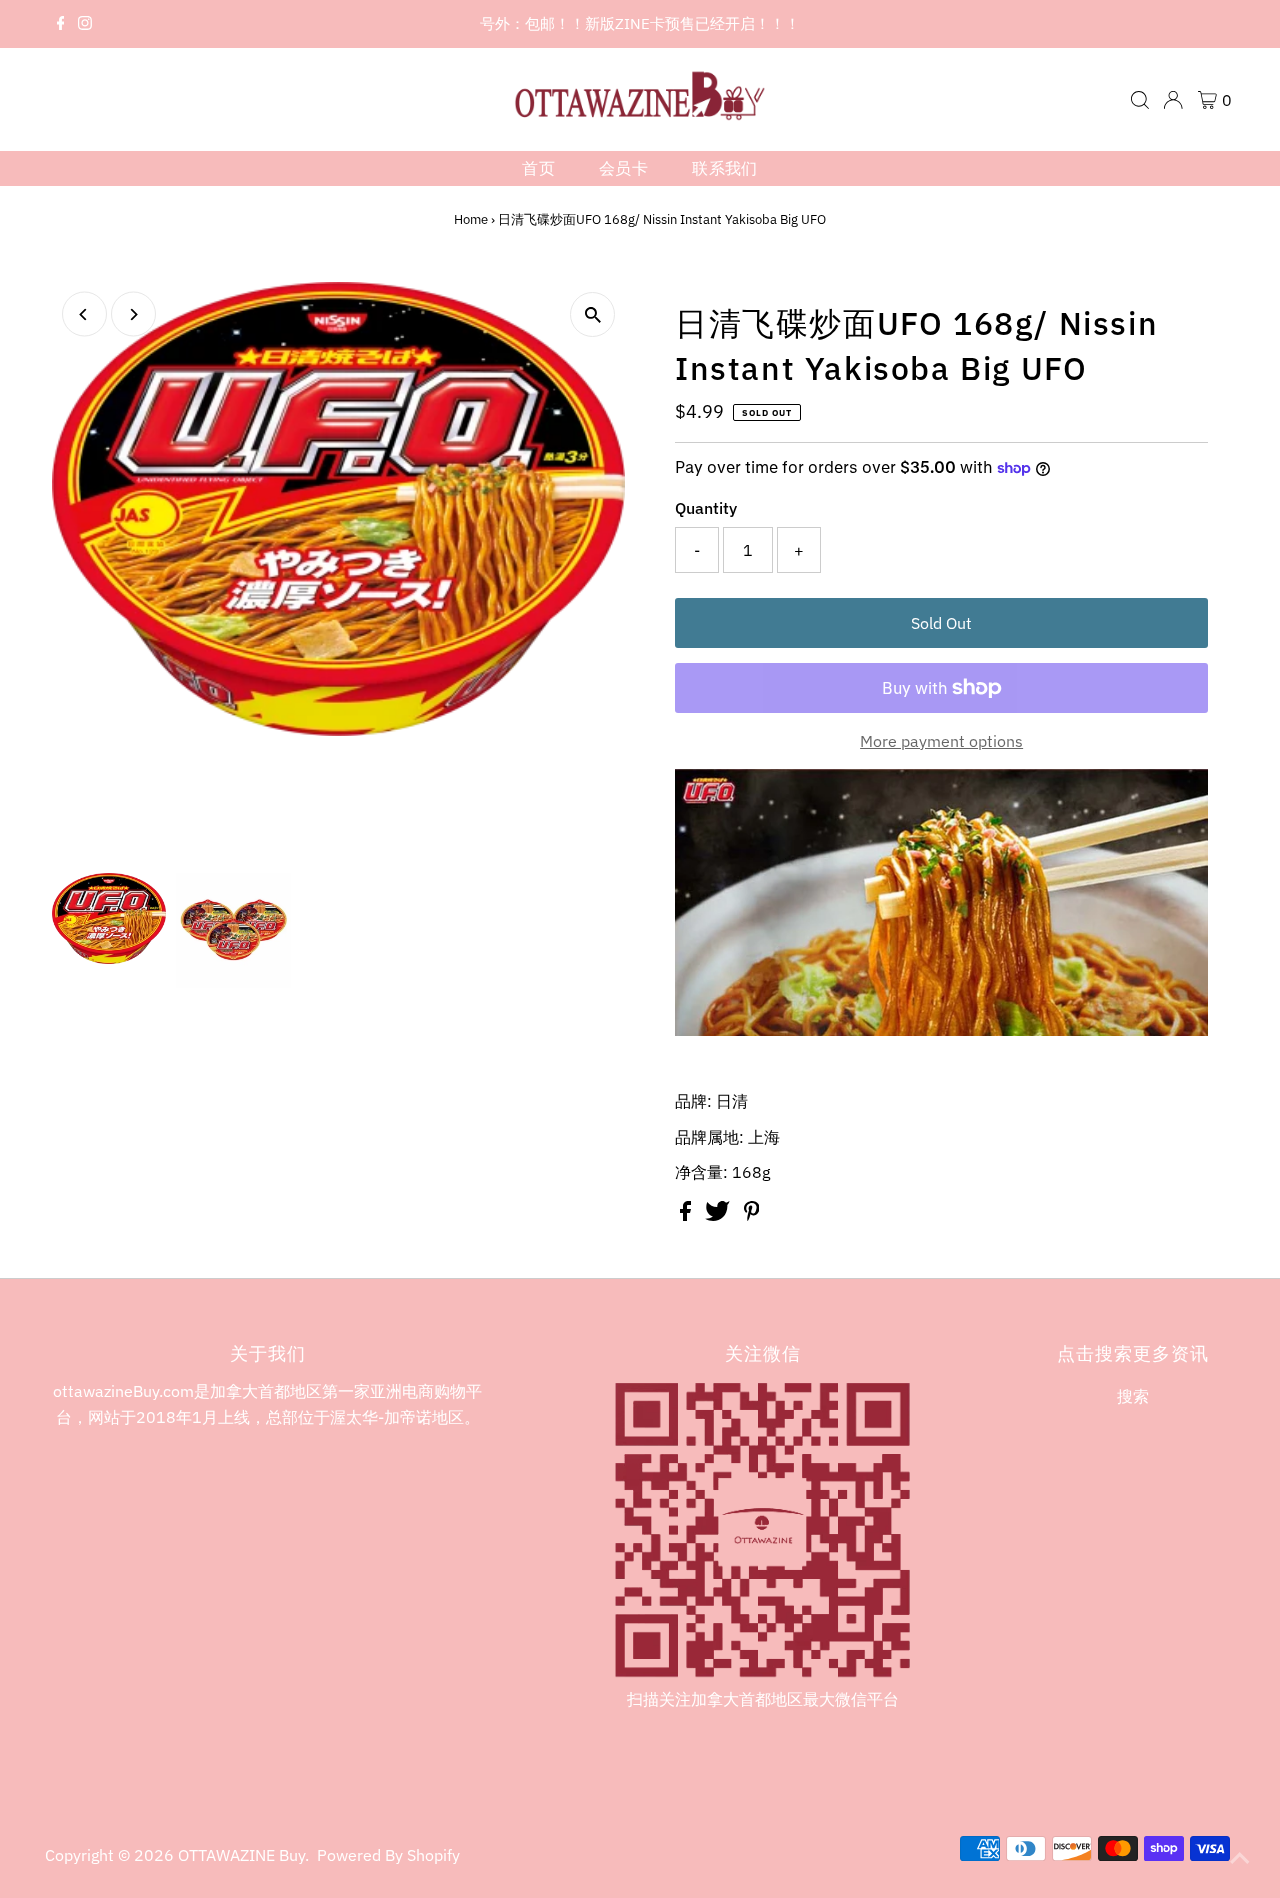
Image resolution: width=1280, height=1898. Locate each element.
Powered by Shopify (388, 1855)
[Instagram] (85, 24)
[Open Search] (1140, 100)
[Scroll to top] (1240, 1858)
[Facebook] (61, 24)
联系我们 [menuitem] (725, 168)
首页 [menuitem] (538, 168)
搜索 (1133, 1396)
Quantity (706, 508)
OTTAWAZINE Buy (241, 1855)
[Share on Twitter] (719, 1215)
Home (471, 219)
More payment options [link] (941, 741)
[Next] (133, 314)
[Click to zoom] (592, 314)
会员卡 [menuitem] (623, 168)
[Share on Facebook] (687, 1215)
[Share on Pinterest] (752, 1215)
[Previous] (84, 314)
